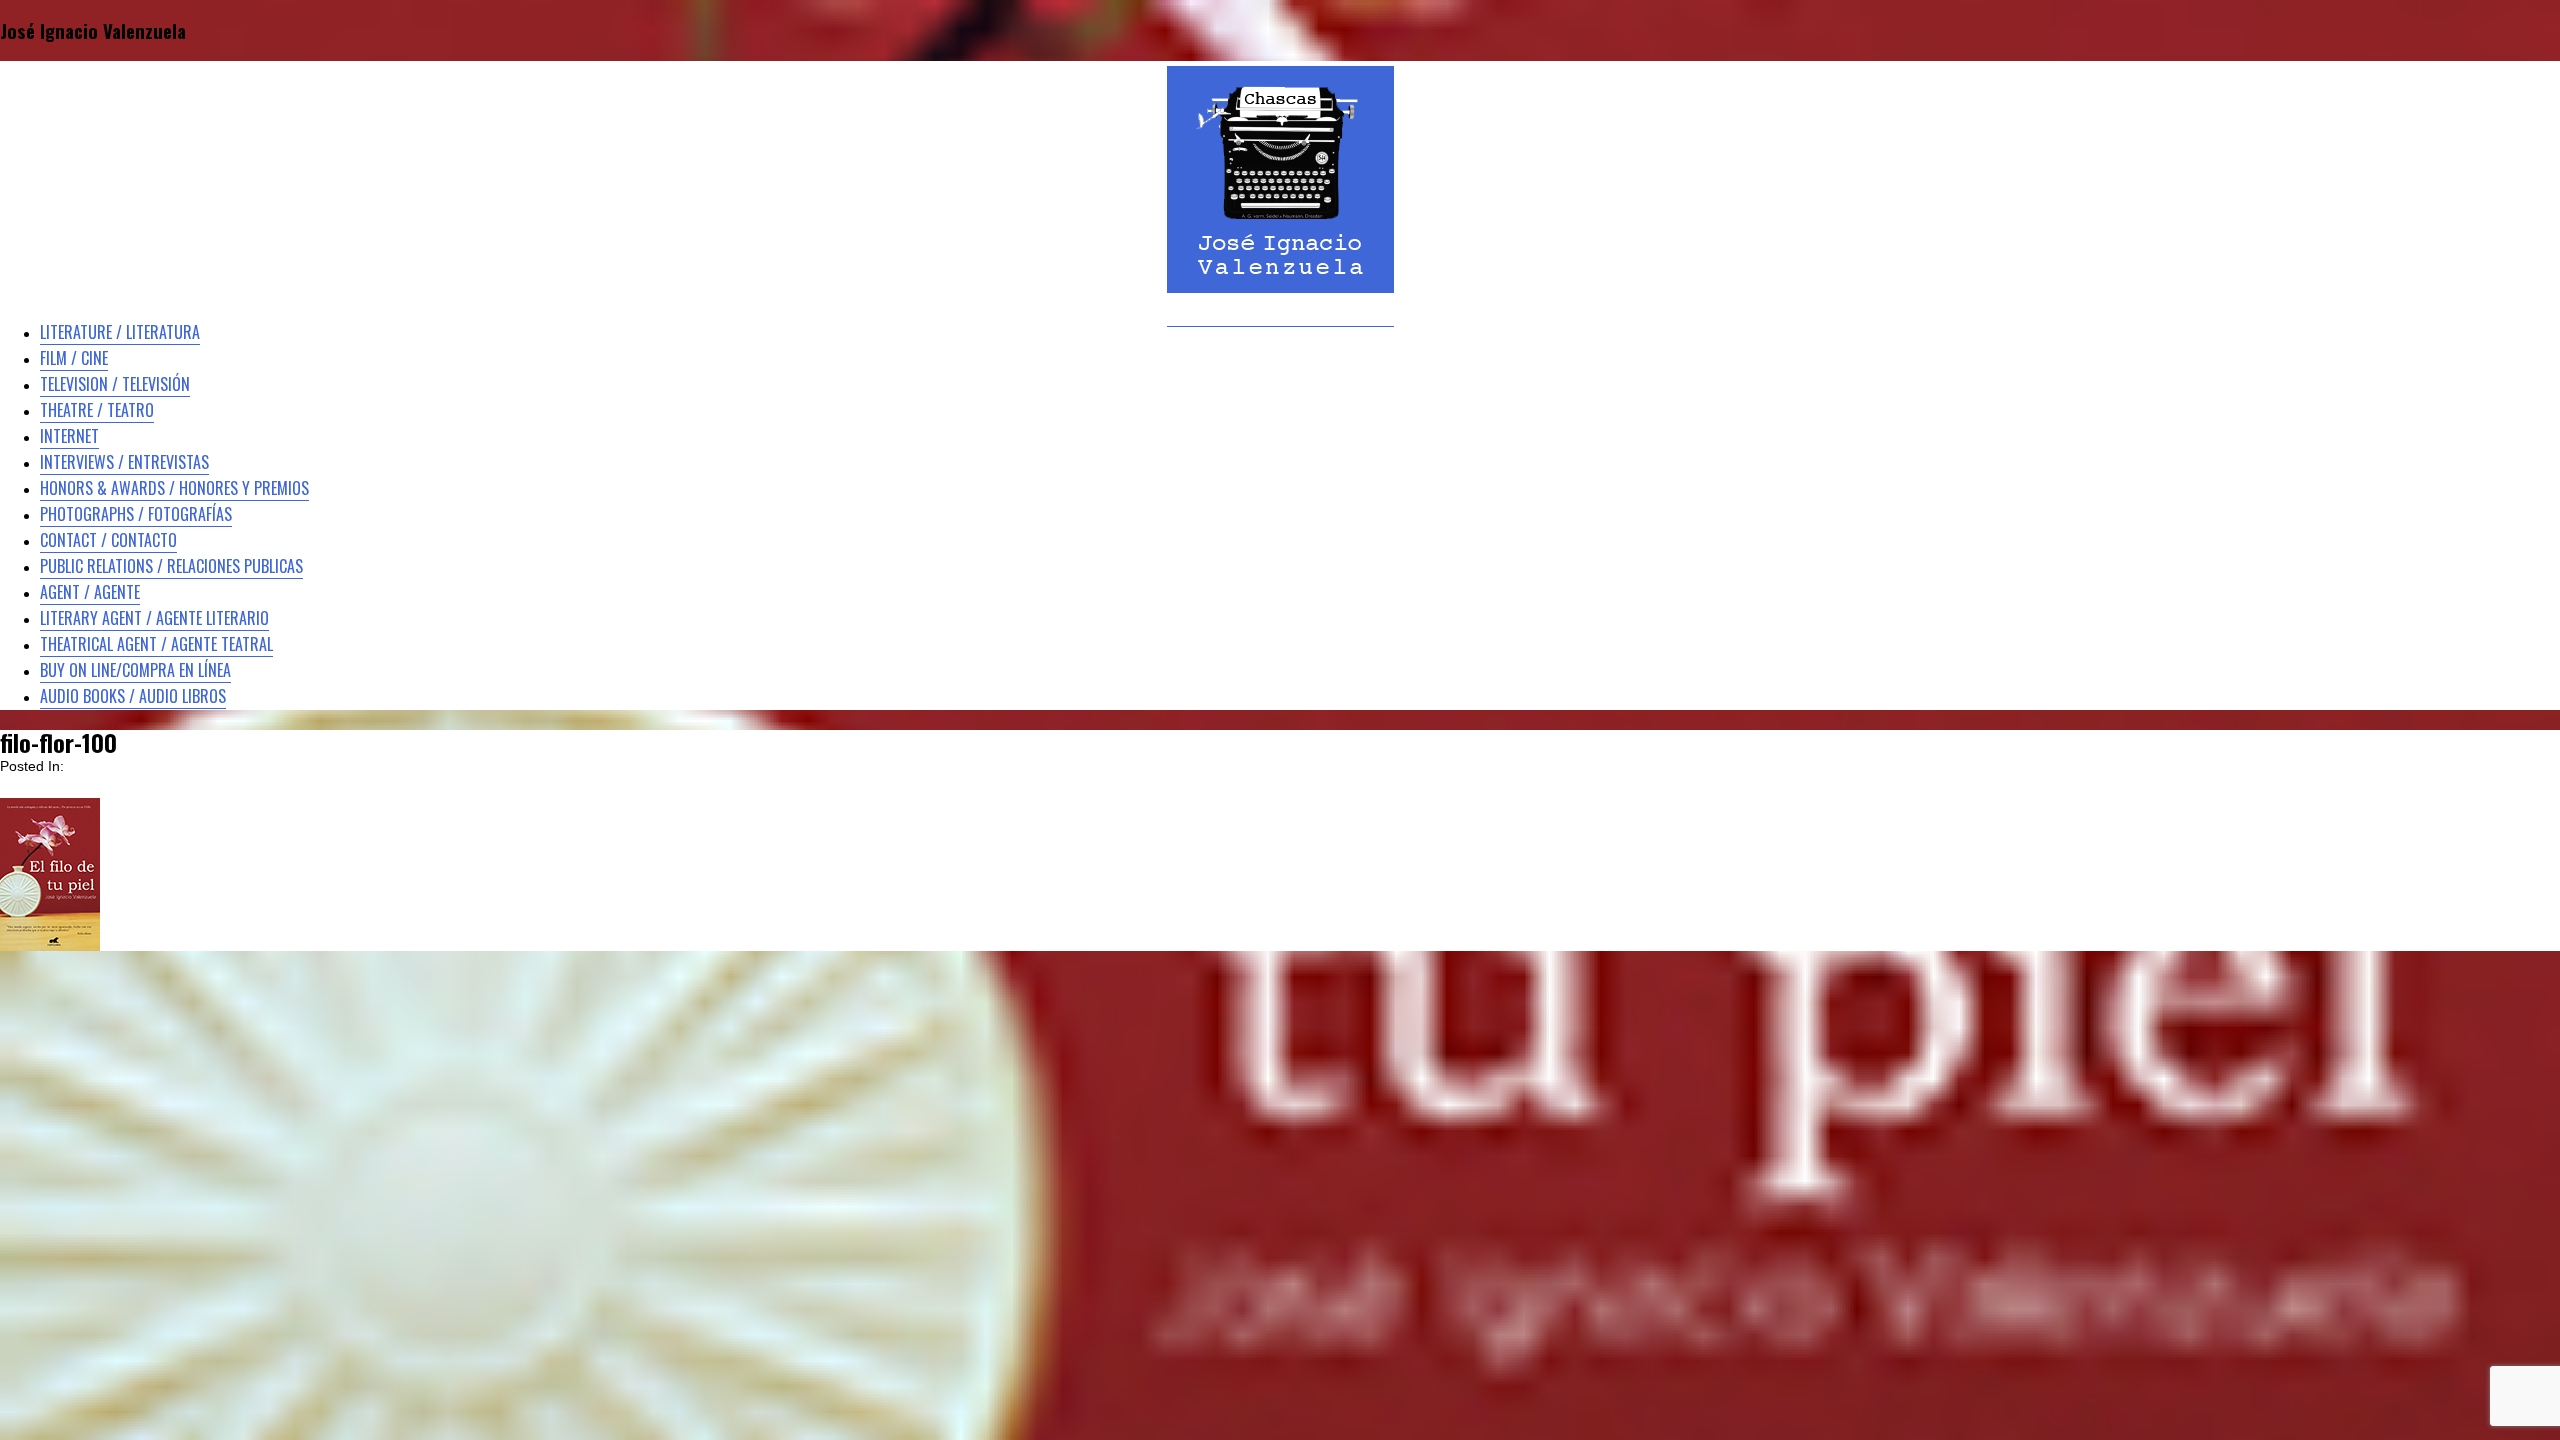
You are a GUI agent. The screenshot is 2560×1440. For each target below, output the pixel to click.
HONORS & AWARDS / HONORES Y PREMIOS (174, 488)
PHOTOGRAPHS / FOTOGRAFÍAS (136, 514)
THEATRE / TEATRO (97, 410)
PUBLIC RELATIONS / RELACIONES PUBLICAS (171, 566)
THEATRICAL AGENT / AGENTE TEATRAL (156, 644)
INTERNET (69, 436)
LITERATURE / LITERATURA (120, 332)
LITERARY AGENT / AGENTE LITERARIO (154, 618)
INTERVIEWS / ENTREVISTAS (124, 462)
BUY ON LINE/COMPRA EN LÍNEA (135, 670)
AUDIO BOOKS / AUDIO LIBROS (133, 696)
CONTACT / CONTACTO (108, 540)
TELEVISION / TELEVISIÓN (115, 384)
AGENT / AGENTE (90, 592)
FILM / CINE (74, 358)
